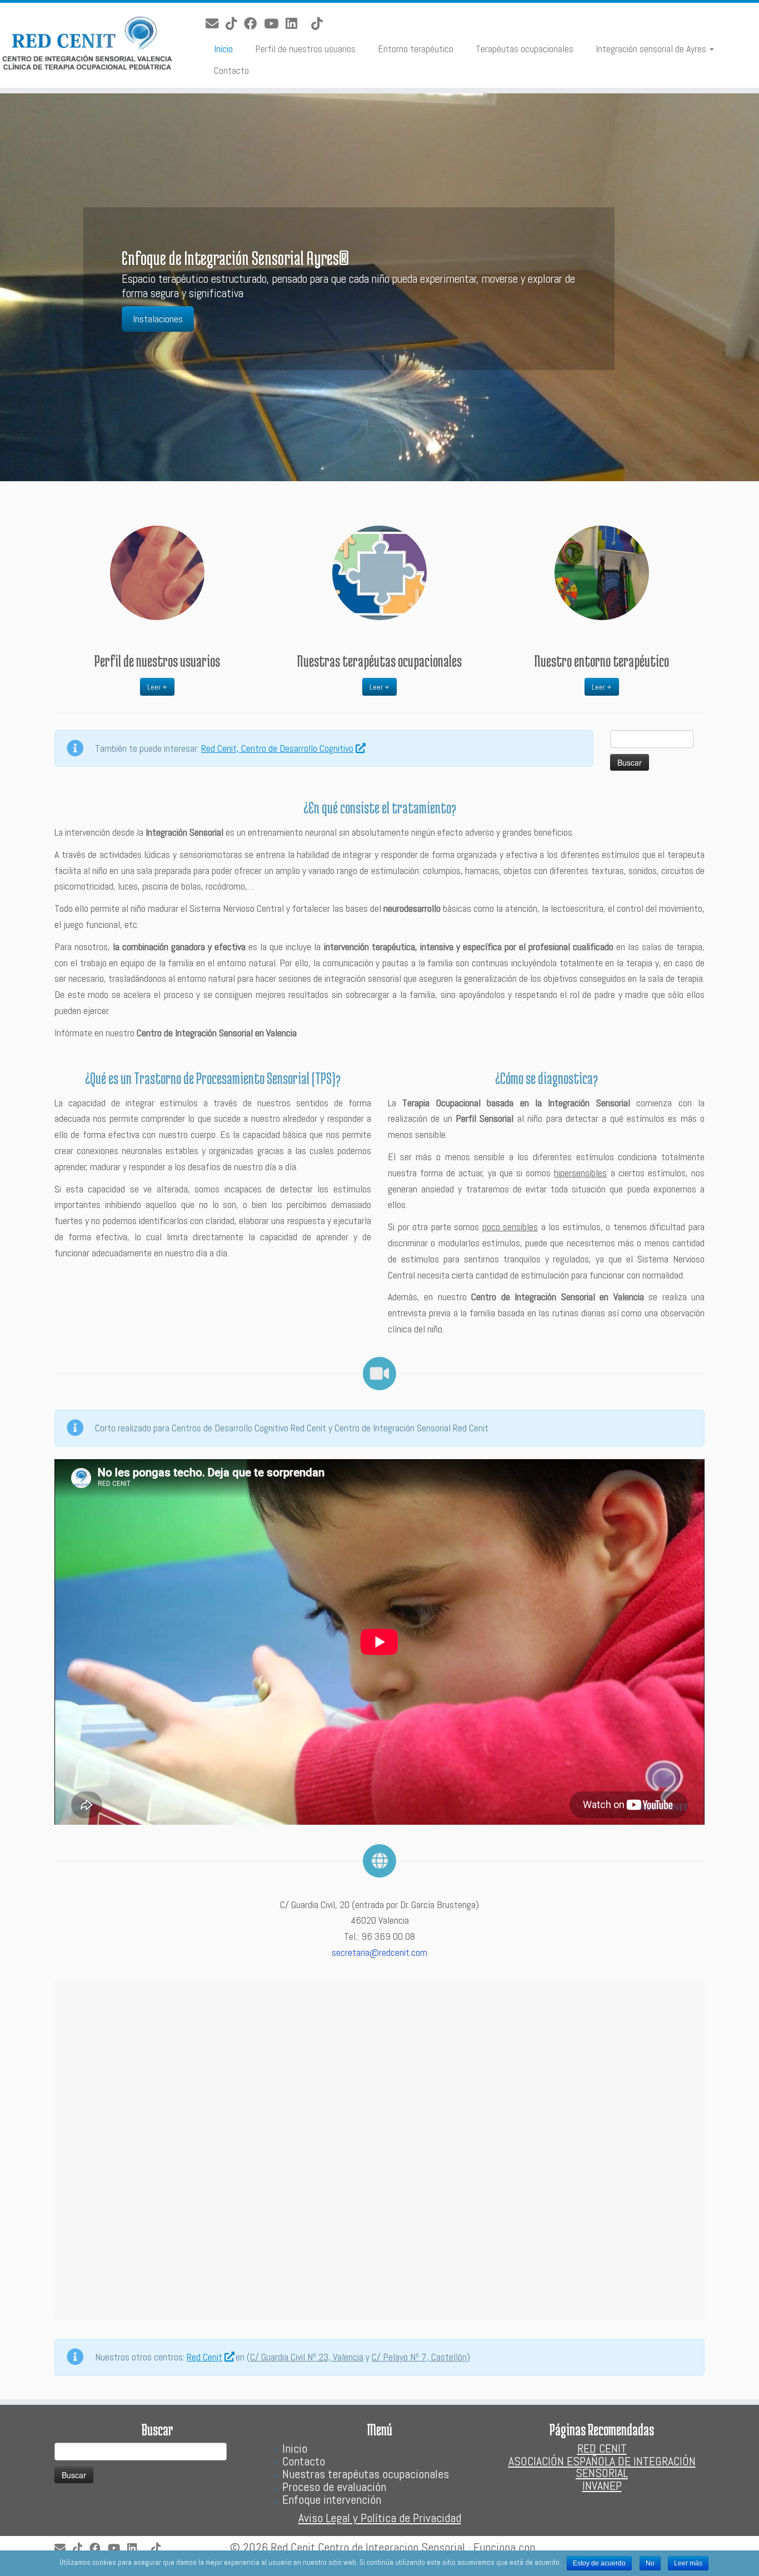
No (650, 2563)
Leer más (688, 2563)
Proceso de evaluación (334, 2487)
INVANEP (602, 2485)
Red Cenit (204, 2357)
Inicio (223, 49)
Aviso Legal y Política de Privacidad (380, 2518)
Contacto (231, 70)
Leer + (157, 687)
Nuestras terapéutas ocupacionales (366, 2474)
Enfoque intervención (332, 2499)
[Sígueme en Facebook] (254, 24)
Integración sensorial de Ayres (652, 49)
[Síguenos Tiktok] (235, 24)
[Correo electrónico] (216, 24)
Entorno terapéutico (416, 49)
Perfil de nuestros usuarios (305, 49)
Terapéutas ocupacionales (525, 49)
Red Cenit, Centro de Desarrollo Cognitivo (277, 748)
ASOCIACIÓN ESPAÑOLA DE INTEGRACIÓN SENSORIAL (602, 2467)
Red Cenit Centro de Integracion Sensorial (368, 2547)
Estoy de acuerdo (599, 2563)
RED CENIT (602, 2448)
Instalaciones (158, 319)
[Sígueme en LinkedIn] (295, 24)
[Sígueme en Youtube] (275, 24)
